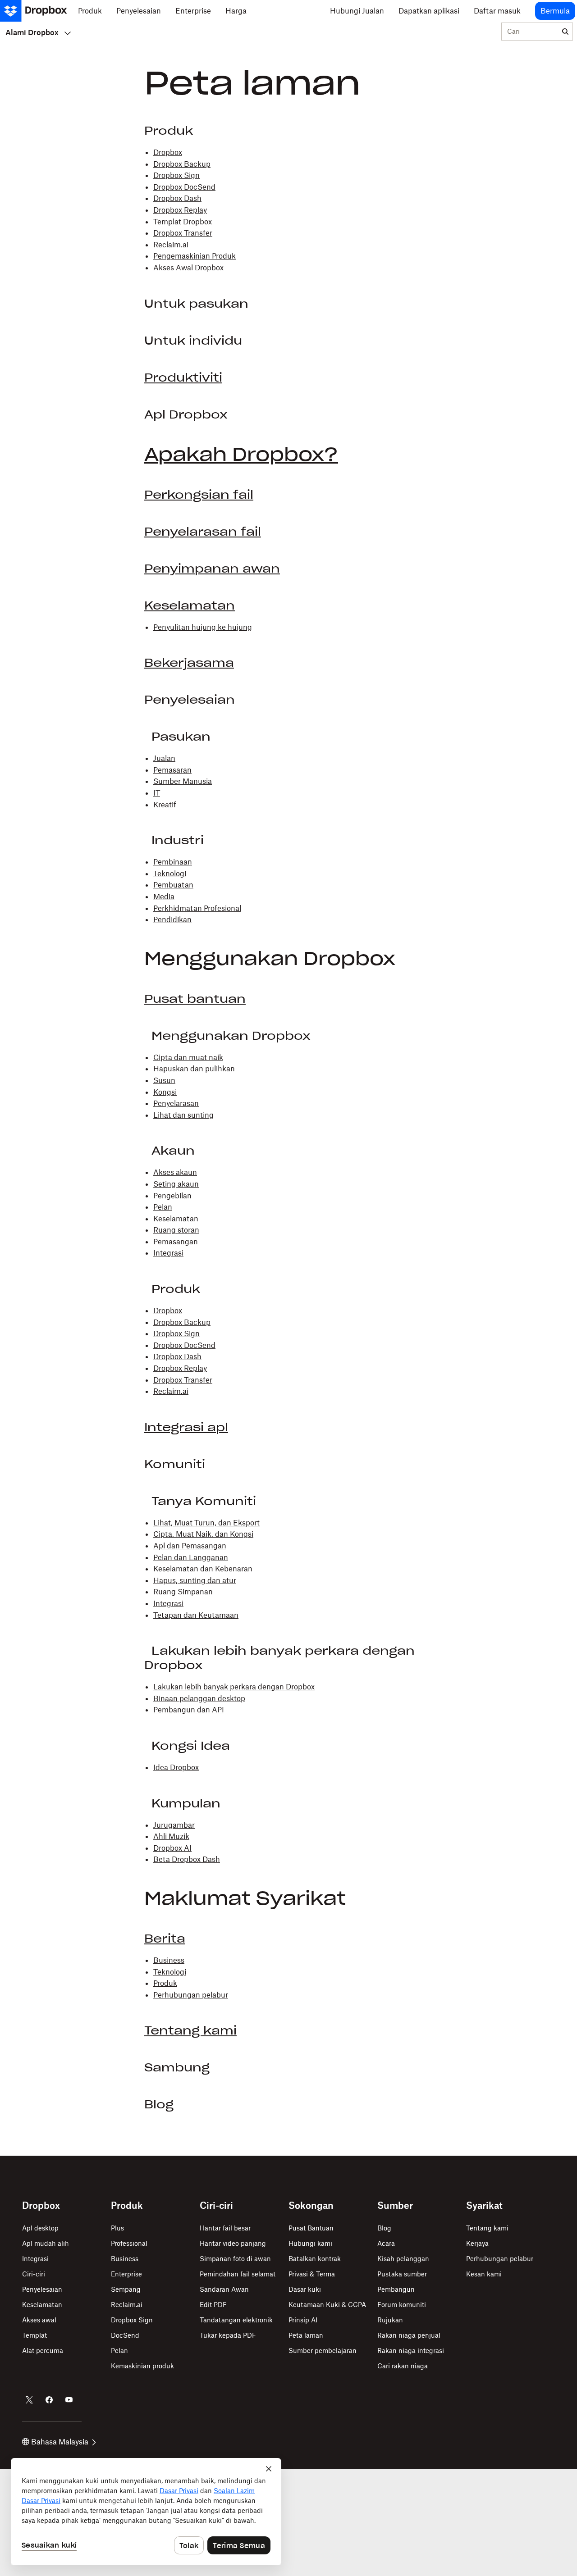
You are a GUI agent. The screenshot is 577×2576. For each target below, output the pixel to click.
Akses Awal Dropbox (188, 268)
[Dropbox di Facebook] (49, 2400)
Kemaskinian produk (142, 2366)
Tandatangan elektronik (236, 2320)
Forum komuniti (402, 2305)
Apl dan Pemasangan (190, 1546)
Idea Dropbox (176, 1767)
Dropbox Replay (180, 210)
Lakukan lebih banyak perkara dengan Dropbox (234, 1687)
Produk (165, 1983)
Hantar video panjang (233, 2243)
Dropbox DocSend (184, 187)
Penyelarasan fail (203, 532)
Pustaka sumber (402, 2274)
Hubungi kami (310, 2243)
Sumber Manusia (183, 781)
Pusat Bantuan (311, 2228)
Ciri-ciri (34, 2274)
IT (157, 793)
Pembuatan (173, 885)
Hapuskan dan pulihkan (194, 1069)
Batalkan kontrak (315, 2259)
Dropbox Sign (176, 175)
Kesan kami (484, 2274)
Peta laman (306, 2335)
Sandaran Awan (224, 2289)
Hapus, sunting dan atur (195, 1580)
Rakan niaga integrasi (411, 2351)
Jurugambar (174, 1825)
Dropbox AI (172, 1848)
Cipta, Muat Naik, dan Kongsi (203, 1534)
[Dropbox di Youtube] (69, 2400)
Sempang (126, 2289)
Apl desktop (40, 2228)
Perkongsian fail (199, 495)
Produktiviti (183, 378)
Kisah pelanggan (403, 2259)
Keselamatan (190, 605)
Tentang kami (190, 2030)
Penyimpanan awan (212, 569)
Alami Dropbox (32, 32)
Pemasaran (172, 770)
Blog (384, 2228)
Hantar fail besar (225, 2228)
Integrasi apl (186, 1427)
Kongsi (165, 1092)
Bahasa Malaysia (60, 2442)
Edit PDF (213, 2305)
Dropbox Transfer (183, 233)
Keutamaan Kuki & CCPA (327, 2305)
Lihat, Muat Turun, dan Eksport (206, 1523)
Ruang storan (176, 1230)
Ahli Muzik (171, 1836)
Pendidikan (172, 919)
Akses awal (39, 2320)
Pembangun (396, 2289)
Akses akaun (175, 1172)
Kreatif (165, 805)
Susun (164, 1080)
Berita (165, 1939)
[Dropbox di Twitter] (29, 2400)
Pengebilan (172, 1196)
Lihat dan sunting (183, 1115)
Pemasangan (176, 1242)
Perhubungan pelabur (191, 1995)
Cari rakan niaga (403, 2366)
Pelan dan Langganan (191, 1557)
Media (164, 897)
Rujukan (390, 2320)
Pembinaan (173, 862)
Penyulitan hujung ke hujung (203, 627)
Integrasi (168, 1253)
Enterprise (126, 2274)
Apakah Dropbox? (241, 454)
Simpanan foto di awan (235, 2259)
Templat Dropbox (183, 222)
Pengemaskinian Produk (195, 256)
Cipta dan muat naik (188, 1057)
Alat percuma (43, 2351)
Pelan (163, 1207)
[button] (288, 1094)
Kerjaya (477, 2243)
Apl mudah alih (46, 2243)
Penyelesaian (42, 2289)
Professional (129, 2243)
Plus (117, 2228)
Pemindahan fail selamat (238, 2274)
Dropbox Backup (182, 164)
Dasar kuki (305, 2289)
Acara (386, 2243)
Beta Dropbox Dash (187, 1859)
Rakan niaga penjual (409, 2335)
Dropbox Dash (177, 198)
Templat (34, 2335)
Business (169, 1960)
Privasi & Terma (312, 2274)
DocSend (125, 2335)
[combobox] (530, 32)
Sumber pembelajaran (323, 2351)
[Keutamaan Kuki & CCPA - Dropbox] (146, 2512)
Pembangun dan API (189, 1710)
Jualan (164, 758)
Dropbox (168, 152)
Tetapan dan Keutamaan (196, 1615)
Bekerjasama (189, 663)
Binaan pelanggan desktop (199, 1698)
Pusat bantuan (195, 999)
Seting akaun (176, 1184)
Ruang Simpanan (183, 1592)
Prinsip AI (303, 2320)
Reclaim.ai (171, 245)
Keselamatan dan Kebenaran (203, 1569)
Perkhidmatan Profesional (197, 908)
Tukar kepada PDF (228, 2335)
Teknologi (170, 874)
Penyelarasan (176, 1103)
